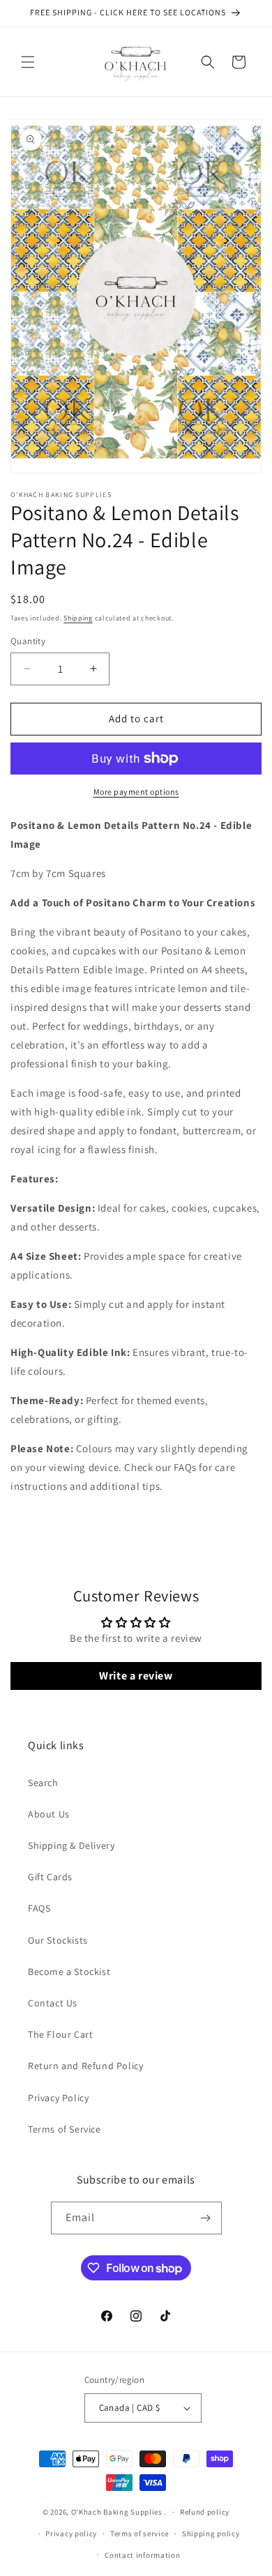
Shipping (78, 618)
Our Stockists (58, 1940)
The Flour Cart (60, 2034)
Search (43, 1783)
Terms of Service (65, 2129)
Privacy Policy (58, 2098)
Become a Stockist (69, 1972)
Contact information (142, 2555)
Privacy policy (71, 2533)
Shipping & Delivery (71, 1845)
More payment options (136, 792)
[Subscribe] (206, 2218)
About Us (49, 1814)
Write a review (136, 1676)
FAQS (39, 1908)
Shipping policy (211, 2533)
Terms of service (139, 2533)
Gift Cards (50, 1877)
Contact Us (53, 2003)
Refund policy (205, 2512)
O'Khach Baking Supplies (117, 2512)
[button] (28, 62)
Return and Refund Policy (85, 2066)
